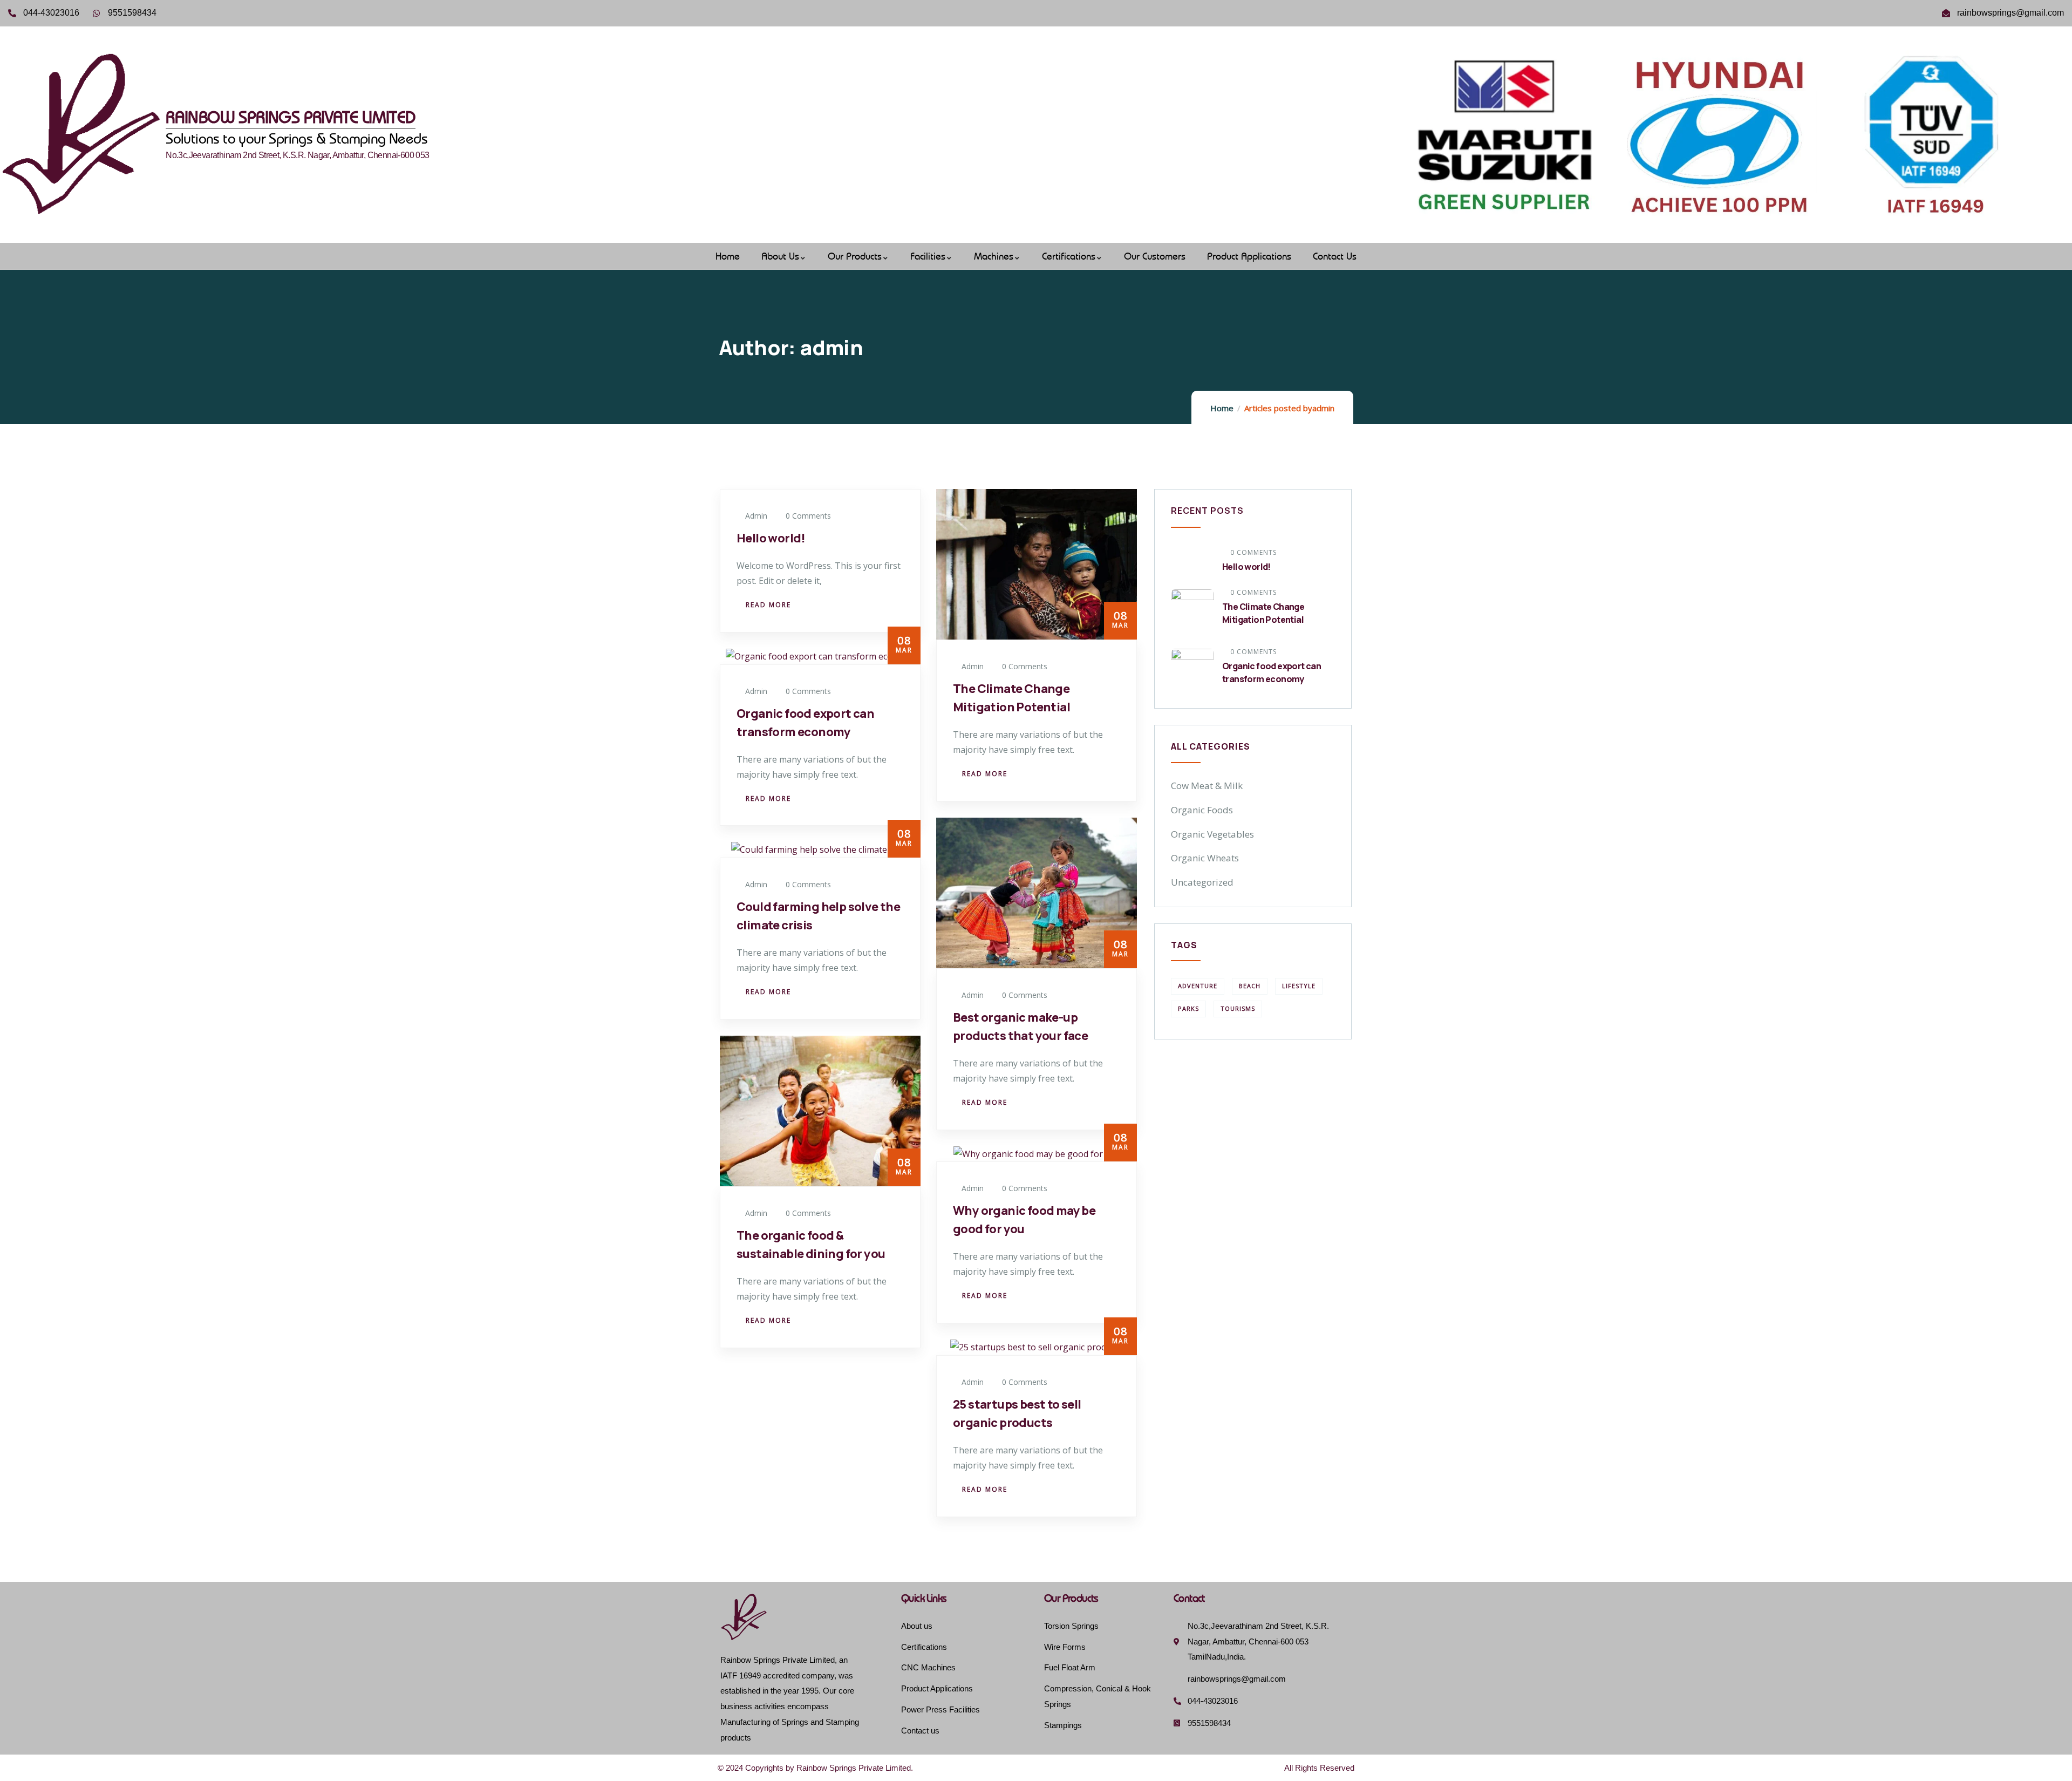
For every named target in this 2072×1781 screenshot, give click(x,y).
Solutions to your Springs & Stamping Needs (297, 138)
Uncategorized (1202, 882)
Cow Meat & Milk (1207, 786)
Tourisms (1238, 1008)
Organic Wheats (1205, 858)
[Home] (83, 134)
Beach (1250, 986)
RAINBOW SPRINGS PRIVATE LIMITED (290, 117)
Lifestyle (1299, 986)
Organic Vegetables (1212, 834)
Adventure (1198, 986)
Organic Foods (1202, 810)
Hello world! (771, 538)
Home (1222, 408)
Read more (768, 605)
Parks (1188, 1008)
